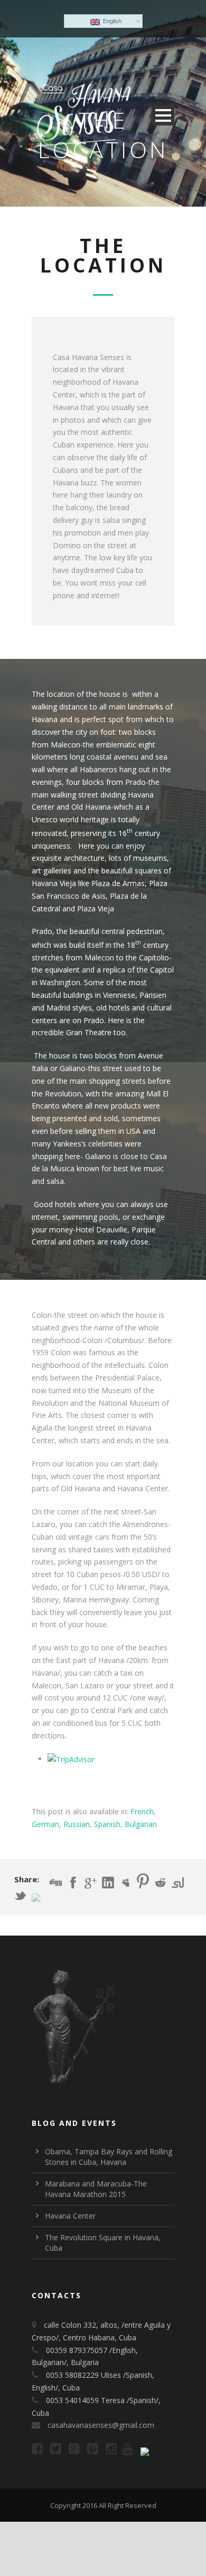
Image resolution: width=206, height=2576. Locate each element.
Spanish (107, 1824)
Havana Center (70, 2216)
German (45, 1824)
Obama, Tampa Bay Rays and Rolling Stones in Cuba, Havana (109, 2157)
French (142, 1811)
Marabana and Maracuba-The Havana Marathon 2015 (96, 2189)
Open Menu (163, 115)
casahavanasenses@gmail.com (101, 2425)
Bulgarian (141, 1824)
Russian (77, 1824)
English (111, 21)
